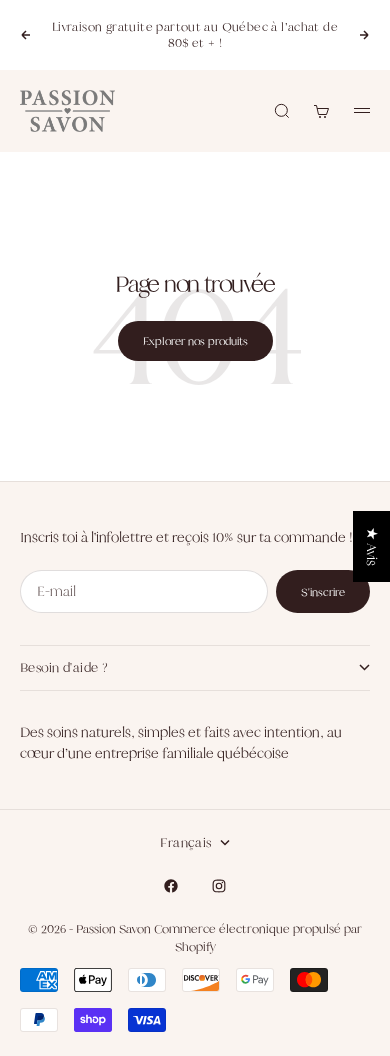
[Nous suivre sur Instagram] (219, 886)
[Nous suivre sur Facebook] (171, 886)
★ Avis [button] (372, 546)
